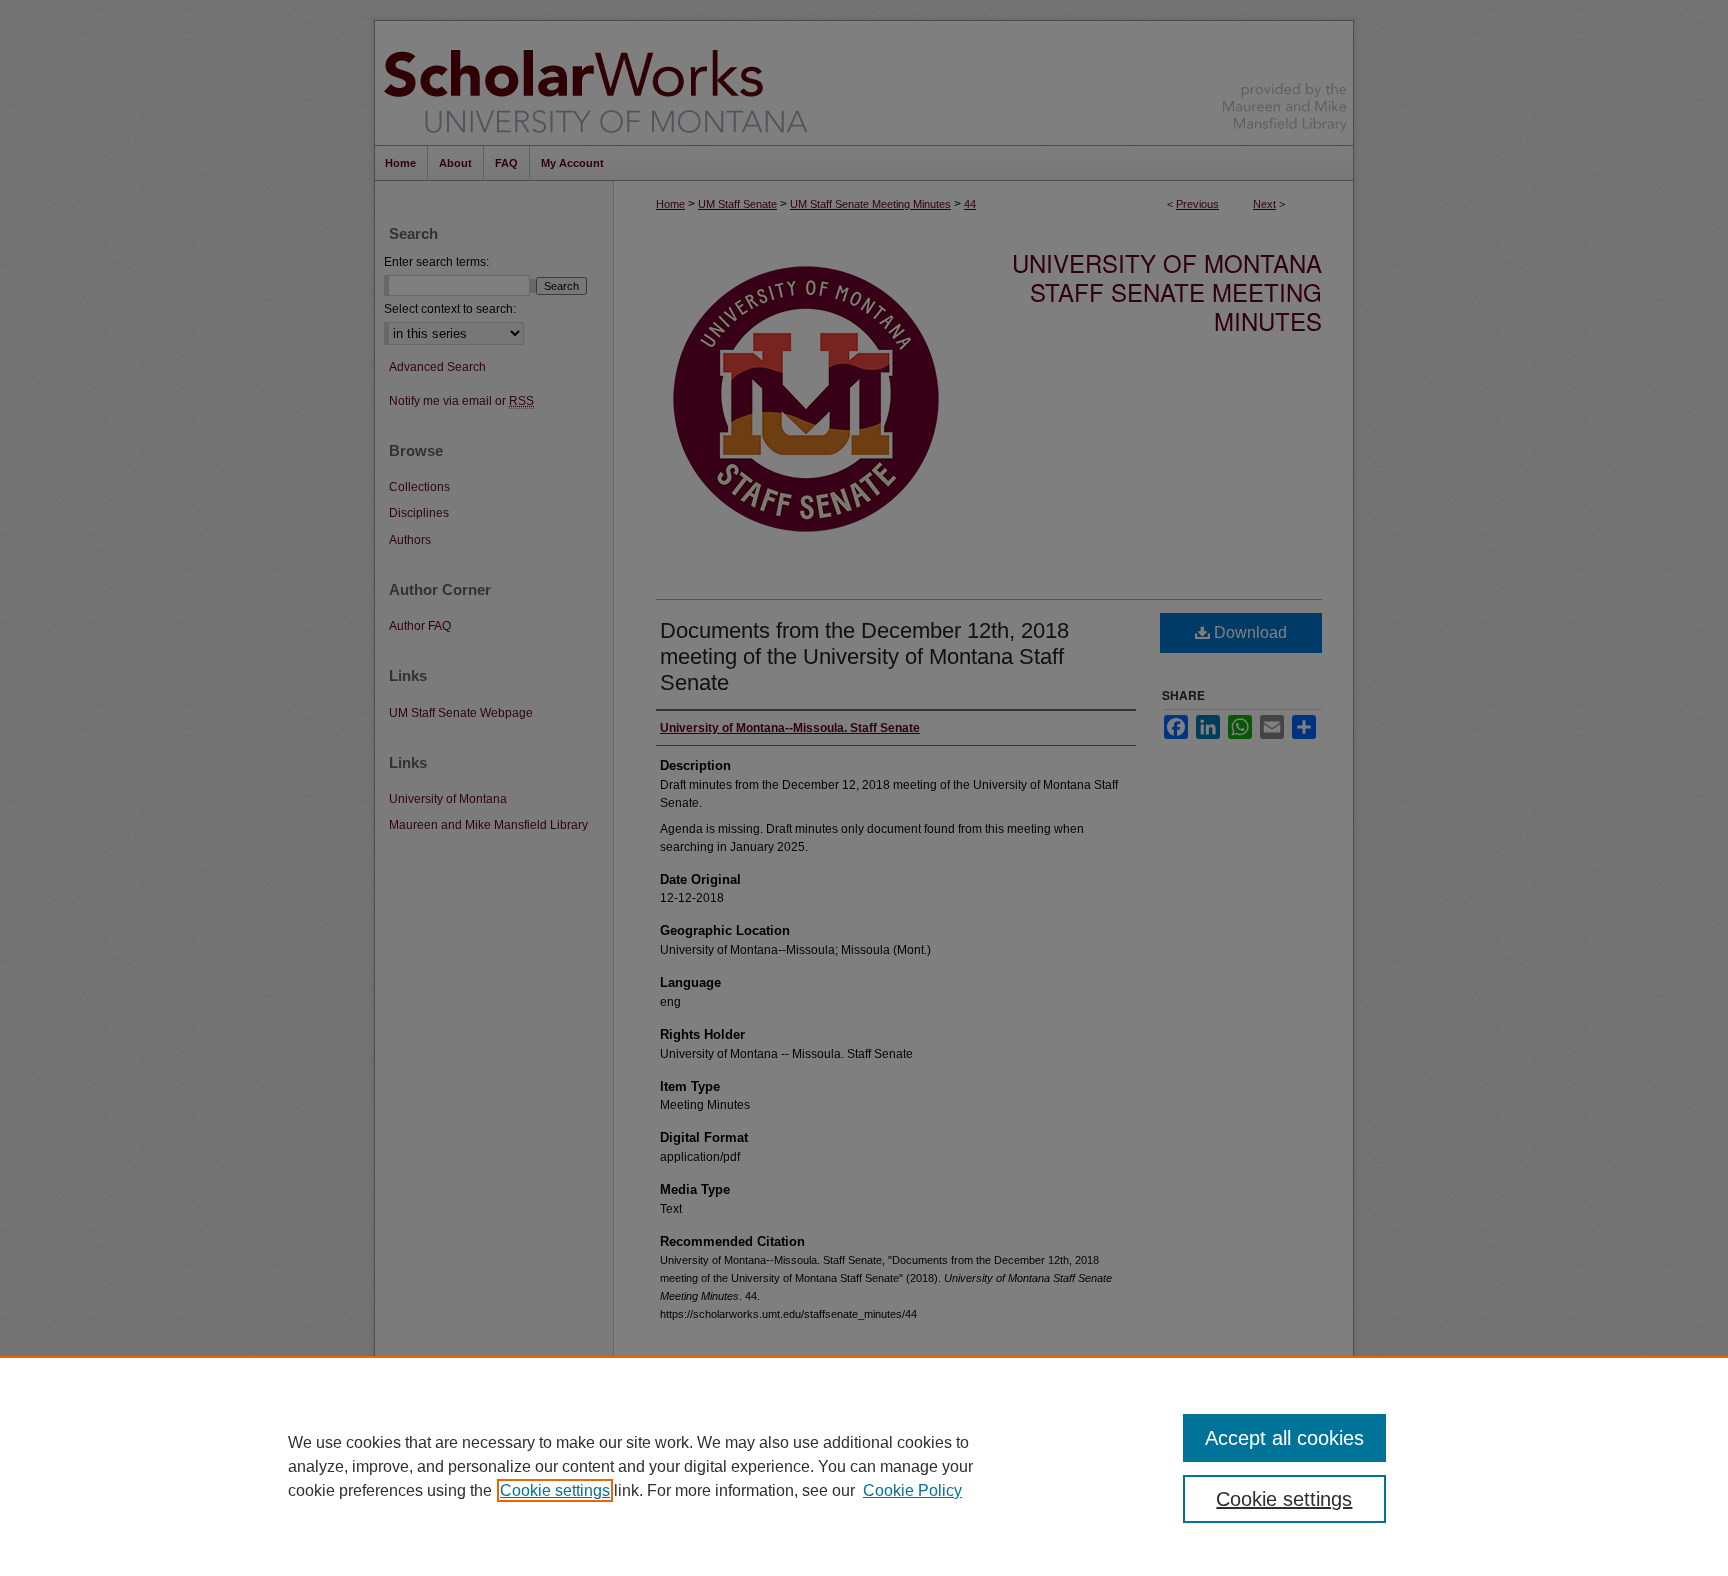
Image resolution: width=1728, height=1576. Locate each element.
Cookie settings (555, 1490)
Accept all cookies (1284, 1438)
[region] (864, 1466)
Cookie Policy (912, 1490)
